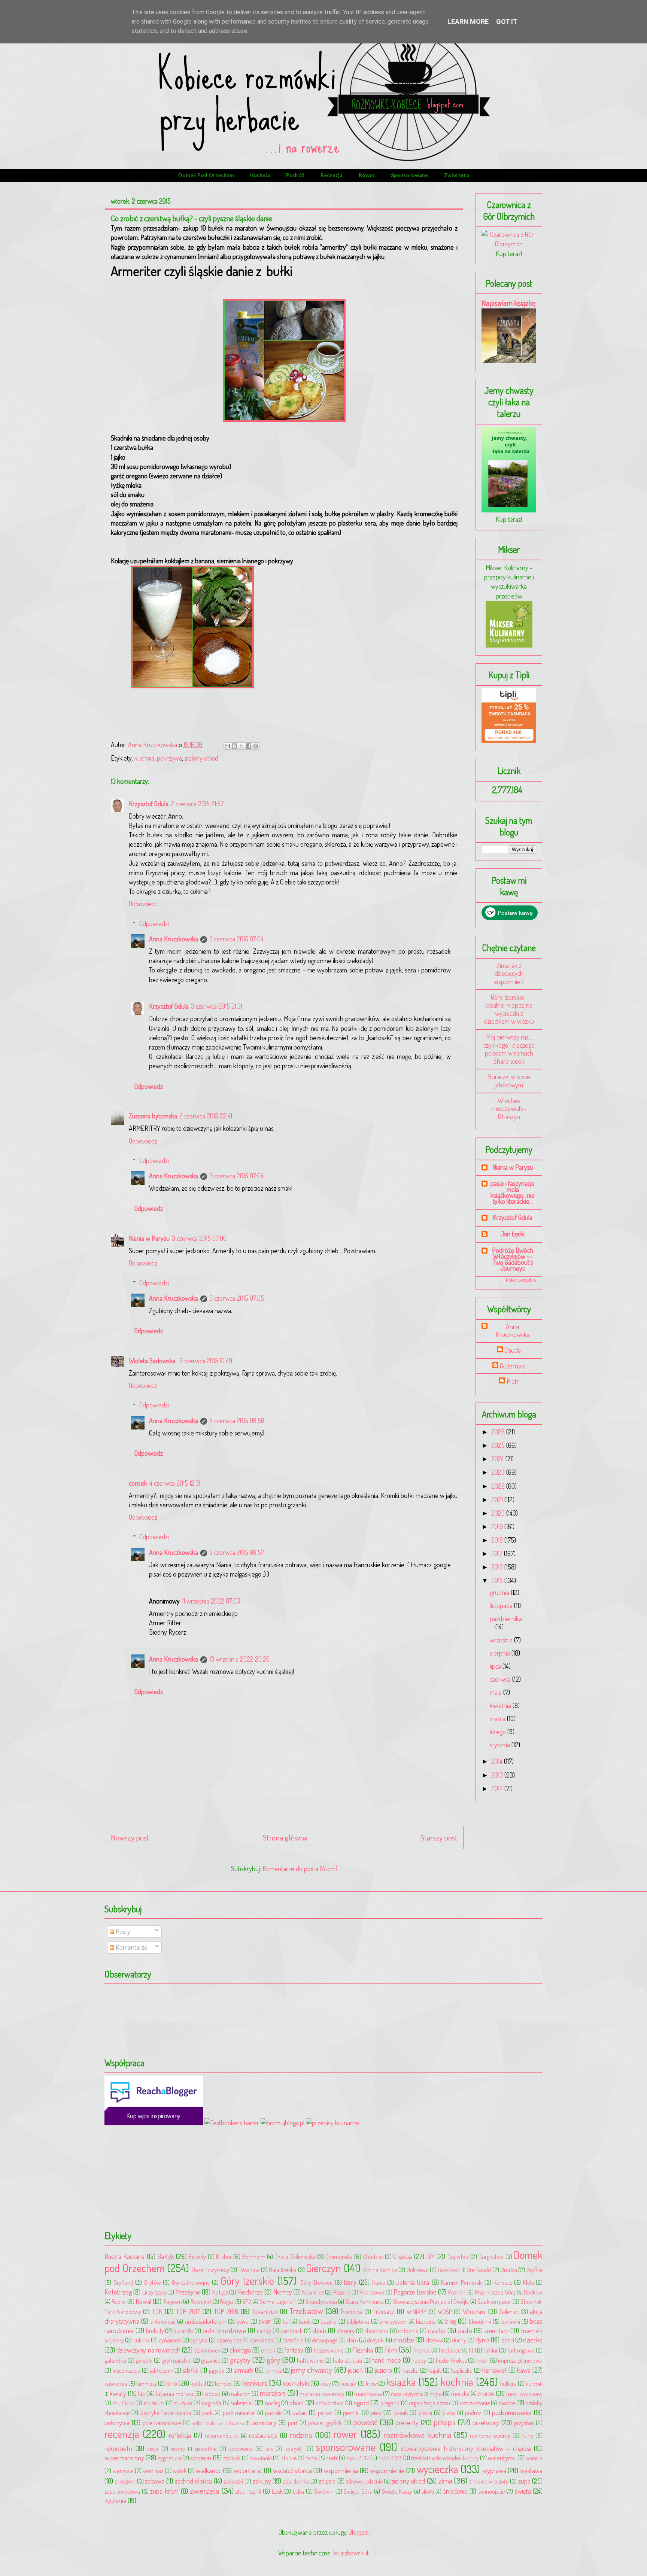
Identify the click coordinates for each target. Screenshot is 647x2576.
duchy (459, 2340)
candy (264, 2331)
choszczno (376, 2331)
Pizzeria (342, 2292)
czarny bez (229, 2340)
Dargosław (491, 2257)
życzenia (115, 2500)
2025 (499, 1445)
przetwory (486, 2423)
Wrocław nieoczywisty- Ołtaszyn (509, 1109)
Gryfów (153, 2282)
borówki (511, 2321)
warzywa (123, 2471)
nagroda (212, 2403)
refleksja (180, 2435)
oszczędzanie (475, 2403)
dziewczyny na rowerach (148, 2350)
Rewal (143, 2301)
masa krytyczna (407, 2394)
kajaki (435, 2370)
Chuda (513, 1350)
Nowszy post (130, 1837)
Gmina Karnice (380, 2270)
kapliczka (462, 2370)
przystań (524, 2423)
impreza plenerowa (520, 2360)
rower (367, 175)
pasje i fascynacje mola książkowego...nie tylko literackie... (513, 1192)
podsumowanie (512, 2412)
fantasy (294, 2350)
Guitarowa (513, 1366)
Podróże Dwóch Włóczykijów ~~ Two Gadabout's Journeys (513, 1259)
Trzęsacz (384, 2311)
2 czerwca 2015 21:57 (197, 804)
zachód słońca (194, 2481)
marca (498, 1718)
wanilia (534, 2458)
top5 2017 (358, 2458)
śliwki (428, 2491)
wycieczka (438, 2469)
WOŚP (445, 2312)
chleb (319, 2330)
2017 (498, 1553)
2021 (498, 1499)
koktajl (198, 2383)
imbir (482, 2360)
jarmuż (274, 2370)
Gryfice (534, 2270)
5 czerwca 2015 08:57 (237, 1552)
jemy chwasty (312, 2370)
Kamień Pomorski (462, 2282)
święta (523, 2491)
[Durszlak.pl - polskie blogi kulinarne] (332, 2123)
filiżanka (363, 2350)
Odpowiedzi (154, 923)
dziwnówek (207, 2350)
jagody (217, 2370)
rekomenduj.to (222, 2435)
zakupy (262, 2481)
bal (286, 2321)
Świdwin (324, 2491)
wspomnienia (341, 2470)
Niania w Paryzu (149, 1238)
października (506, 1619)
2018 (498, 1540)
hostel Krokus (451, 2360)
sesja (153, 2449)
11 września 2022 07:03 (211, 1601)
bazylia (329, 2321)
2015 (498, 1580)
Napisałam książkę (509, 303)
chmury (346, 2331)
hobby (419, 2360)
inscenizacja (127, 2370)
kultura (508, 2383)
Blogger (358, 2532)
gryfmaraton (177, 2360)
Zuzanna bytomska (153, 1116)
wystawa (531, 2470)
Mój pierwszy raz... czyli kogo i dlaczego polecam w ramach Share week (509, 1049)
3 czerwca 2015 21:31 (217, 1006)
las (142, 2393)
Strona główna (285, 1837)
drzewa (435, 2340)
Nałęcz (220, 2292)
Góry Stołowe (317, 2282)
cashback (291, 2331)
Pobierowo (372, 2292)
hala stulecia (347, 2360)
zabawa (155, 2481)
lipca (496, 1666)
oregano (390, 2403)
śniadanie (455, 2491)
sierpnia (501, 1653)
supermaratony (124, 2458)
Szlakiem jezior (494, 2301)
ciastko (437, 2330)
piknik (401, 2413)
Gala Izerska (283, 2270)
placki (425, 2413)
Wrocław (474, 2311)
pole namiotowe (162, 2423)
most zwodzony (524, 2394)
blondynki (480, 2321)
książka (401, 2382)
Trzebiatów (306, 2311)
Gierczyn (323, 2268)
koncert (224, 2383)
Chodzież (373, 2257)
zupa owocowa (122, 2491)
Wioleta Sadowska (153, 1361)
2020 (499, 1513)
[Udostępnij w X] (242, 746)
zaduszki (233, 2481)
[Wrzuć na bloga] (234, 746)
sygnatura (170, 2458)
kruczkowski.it (351, 2553)
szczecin (201, 2458)
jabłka (191, 2370)
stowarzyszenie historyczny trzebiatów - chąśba (466, 2448)
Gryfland (123, 2282)
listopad (211, 2394)
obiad (297, 2403)
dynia (482, 2340)
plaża (449, 2413)
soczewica (241, 2449)
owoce (507, 2403)
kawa (524, 2370)
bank (305, 2321)
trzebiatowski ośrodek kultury (445, 2458)
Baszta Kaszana (124, 2256)
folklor (491, 2350)
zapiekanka (296, 2481)
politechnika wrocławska (218, 2423)
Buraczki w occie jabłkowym (509, 1081)
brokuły (155, 2331)
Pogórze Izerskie (415, 2292)
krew (371, 2383)
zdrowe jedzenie (364, 2481)
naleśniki (242, 2403)
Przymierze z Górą (495, 2292)
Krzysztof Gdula (149, 804)
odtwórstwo (330, 2403)
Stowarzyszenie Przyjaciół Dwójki (431, 2301)
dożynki (376, 2340)
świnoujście (492, 2491)
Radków (533, 2292)
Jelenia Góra (413, 2282)
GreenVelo (449, 2270)
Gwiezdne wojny (191, 2282)
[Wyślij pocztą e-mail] (227, 746)
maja (496, 1692)
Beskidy (197, 2257)
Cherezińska (339, 2257)
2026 (499, 1432)
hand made (386, 2360)
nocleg (273, 2403)
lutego (499, 1732)
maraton (272, 2393)
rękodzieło (118, 2448)
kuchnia (260, 175)
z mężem (125, 2481)
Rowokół (201, 2301)
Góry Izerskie (247, 2280)
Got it (507, 22)
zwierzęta (457, 175)
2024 (498, 1459)
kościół (349, 2383)
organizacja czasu (429, 2403)
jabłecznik (161, 2370)
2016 (498, 1567)
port (293, 2423)
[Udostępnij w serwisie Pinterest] (256, 746)
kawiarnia (116, 2383)
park (207, 2413)
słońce (289, 2458)
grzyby (240, 2359)
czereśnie (293, 2340)
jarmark (243, 2370)
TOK (157, 2311)
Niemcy (283, 2292)
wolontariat (248, 2470)
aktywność (163, 2321)
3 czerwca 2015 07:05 (237, 1298)
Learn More (468, 22)
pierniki (351, 2413)
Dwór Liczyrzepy (210, 2270)
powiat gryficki (325, 2423)
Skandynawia (321, 2301)
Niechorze (250, 2292)
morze (486, 2393)
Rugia (227, 2301)
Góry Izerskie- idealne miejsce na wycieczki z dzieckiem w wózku (509, 1009)
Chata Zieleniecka (295, 2257)
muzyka (183, 2403)
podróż (295, 175)
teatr (332, 2458)
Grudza (509, 2270)
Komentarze (131, 1947)
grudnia (500, 1592)
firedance (450, 2350)
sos (269, 2449)
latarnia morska (174, 2394)
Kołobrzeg (118, 2292)
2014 (498, 1761)
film (391, 2349)
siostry (178, 2449)
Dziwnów (249, 2270)
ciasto (465, 2330)
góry (273, 2359)
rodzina (301, 2435)
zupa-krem (164, 2491)
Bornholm (254, 2257)
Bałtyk (166, 2256)
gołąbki (144, 2360)
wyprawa (494, 2470)
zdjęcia (327, 2481)
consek (138, 1483)
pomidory (264, 2423)
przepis (445, 2422)
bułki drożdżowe (224, 2330)
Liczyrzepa (154, 2292)
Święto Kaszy (397, 2491)
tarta (311, 2458)
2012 (498, 1788)
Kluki (528, 2282)
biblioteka (358, 2321)
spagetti (294, 2449)
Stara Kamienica (364, 2301)
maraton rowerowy (322, 2394)
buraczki (183, 2331)
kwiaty (118, 2393)
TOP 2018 (226, 2311)
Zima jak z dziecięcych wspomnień (509, 973)
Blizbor (224, 2257)
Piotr (513, 1381)
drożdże (404, 2340)
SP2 (247, 2301)
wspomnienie (387, 2470)
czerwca (501, 1679)
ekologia (240, 2350)
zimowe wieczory (489, 2481)
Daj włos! (458, 2257)
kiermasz (147, 2383)
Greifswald (479, 2270)
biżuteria (426, 2321)
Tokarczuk (265, 2311)
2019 (498, 1526)
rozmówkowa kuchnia (417, 2435)
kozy (326, 2383)
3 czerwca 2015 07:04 (236, 939)
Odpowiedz (143, 904)
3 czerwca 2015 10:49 (206, 1361)
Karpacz (503, 2282)
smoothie (206, 2449)
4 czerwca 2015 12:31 (175, 1483)
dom (353, 2340)
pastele (273, 2413)
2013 (498, 1775)
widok (180, 2471)
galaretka (115, 2360)
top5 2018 (390, 2458)
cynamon (170, 2340)
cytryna (199, 2340)
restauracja (263, 2435)
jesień (355, 2370)
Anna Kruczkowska (174, 939)
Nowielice (313, 2292)
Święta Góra (358, 2491)
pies (376, 2412)
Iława (379, 2282)
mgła (436, 2394)
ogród (361, 2403)
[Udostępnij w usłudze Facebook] (249, 746)
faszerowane (329, 2350)
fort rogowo (521, 2350)
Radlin (119, 2301)
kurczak (534, 2384)
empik (268, 2350)
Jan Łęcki (513, 1234)
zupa (524, 2481)
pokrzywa (169, 758)
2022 (499, 1486)
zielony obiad (201, 758)
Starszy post (439, 1837)
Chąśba (403, 2256)
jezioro (383, 2370)
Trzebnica (351, 2312)
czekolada (262, 2340)
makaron (240, 2394)
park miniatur (239, 2413)
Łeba (298, 2491)
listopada (502, 1605)
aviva (242, 2321)
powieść (365, 2422)
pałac (300, 2412)
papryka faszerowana (166, 2413)
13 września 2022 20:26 (239, 1659)
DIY (430, 2256)
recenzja (332, 175)
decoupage (325, 2340)
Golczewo (418, 2270)
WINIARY (417, 2312)
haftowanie (310, 2360)
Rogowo (173, 2301)
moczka (460, 2394)
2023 (499, 1472)
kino (172, 2383)
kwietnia (501, 1705)
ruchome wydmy (490, 2435)
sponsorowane (409, 175)
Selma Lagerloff (278, 2301)
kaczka (411, 2370)
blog (451, 2321)
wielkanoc (209, 2470)
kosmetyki (296, 2383)
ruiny (527, 2435)
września (502, 1640)
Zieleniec (509, 2312)
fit (471, 2350)
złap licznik (248, 2491)
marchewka (368, 2394)
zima (445, 2480)
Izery (350, 2282)
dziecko (533, 2340)
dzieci (508, 2340)
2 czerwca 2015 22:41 (206, 1116)
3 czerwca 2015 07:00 (199, 1238)
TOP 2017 (188, 2311)
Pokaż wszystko (521, 1280)
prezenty (407, 2423)
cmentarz (496, 2330)
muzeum (154, 2403)
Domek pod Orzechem (206, 175)
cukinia (142, 2340)
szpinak (232, 2458)
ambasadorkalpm (206, 2321)
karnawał (494, 2370)
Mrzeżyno (188, 2292)
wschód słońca (292, 2470)
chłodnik (408, 2331)
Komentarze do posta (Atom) (300, 1869)
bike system (393, 2321)
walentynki (502, 2458)
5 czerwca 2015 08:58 (237, 1421)
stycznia (501, 1745)
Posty (122, 1931)
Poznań (457, 2292)
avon (265, 2321)
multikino (124, 2403)
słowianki (261, 2458)
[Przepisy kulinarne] (509, 645)
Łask (277, 2491)
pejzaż (325, 2413)
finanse (422, 2350)
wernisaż (153, 2471)
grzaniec (211, 2360)
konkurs (255, 2383)
